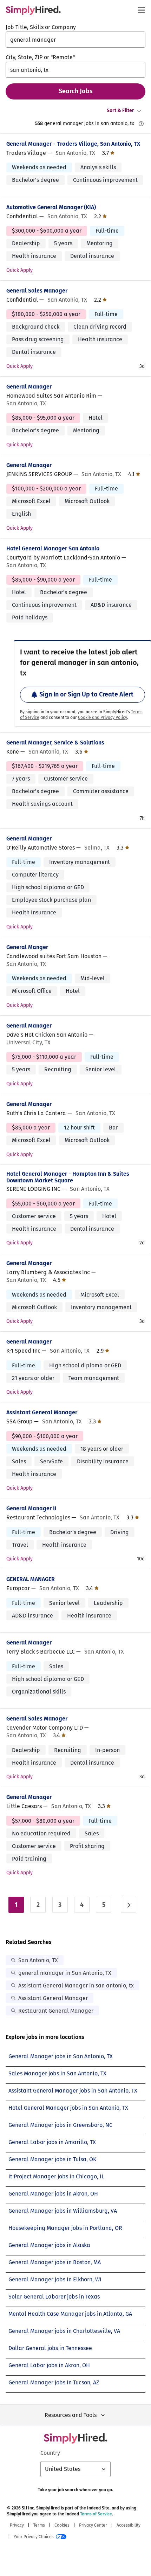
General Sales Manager (37, 291)
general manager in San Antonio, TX (65, 1973)
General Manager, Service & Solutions (55, 743)
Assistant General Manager (42, 1412)
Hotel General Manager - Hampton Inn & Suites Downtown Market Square (68, 1177)
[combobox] (75, 40)
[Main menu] (141, 10)
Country (50, 2453)
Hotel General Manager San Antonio (53, 548)
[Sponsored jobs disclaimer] (141, 124)
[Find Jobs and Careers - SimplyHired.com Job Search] (33, 10)
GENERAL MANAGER (31, 1579)
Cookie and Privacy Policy (103, 717)
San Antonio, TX (38, 1960)
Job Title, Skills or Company (41, 27)
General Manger (27, 947)
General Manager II (31, 1508)
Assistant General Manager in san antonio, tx (76, 1986)
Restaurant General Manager (56, 2011)
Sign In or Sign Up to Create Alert (86, 694)
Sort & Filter (120, 111)
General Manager (29, 387)
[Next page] (129, 1905)
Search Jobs (76, 91)
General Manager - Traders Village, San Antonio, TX (73, 144)
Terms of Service (96, 2514)
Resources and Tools (71, 2415)
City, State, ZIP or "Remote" (40, 57)
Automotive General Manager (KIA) (51, 207)
